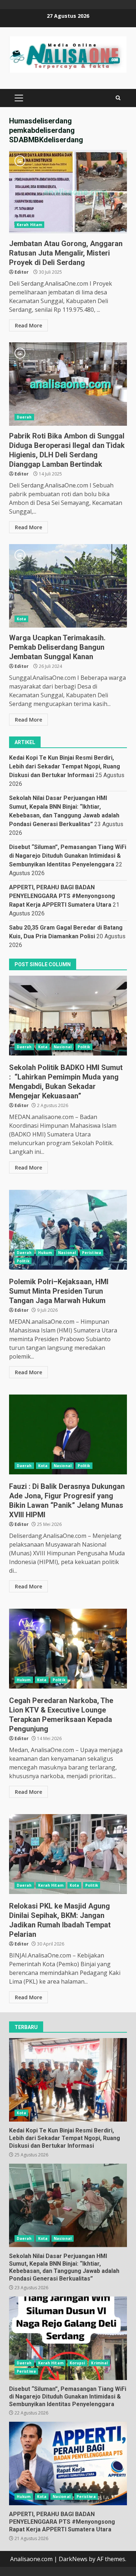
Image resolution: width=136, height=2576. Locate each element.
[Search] (118, 98)
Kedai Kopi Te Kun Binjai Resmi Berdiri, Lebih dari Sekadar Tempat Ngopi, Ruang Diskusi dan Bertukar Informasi (65, 766)
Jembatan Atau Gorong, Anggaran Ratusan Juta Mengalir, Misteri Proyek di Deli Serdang (68, 192)
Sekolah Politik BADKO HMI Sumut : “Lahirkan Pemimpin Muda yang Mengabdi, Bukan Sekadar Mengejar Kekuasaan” (68, 1016)
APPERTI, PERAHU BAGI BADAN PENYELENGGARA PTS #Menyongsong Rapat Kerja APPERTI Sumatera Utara (62, 896)
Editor (22, 272)
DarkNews (73, 2559)
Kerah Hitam (29, 225)
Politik (84, 1047)
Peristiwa (92, 1253)
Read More (28, 325)
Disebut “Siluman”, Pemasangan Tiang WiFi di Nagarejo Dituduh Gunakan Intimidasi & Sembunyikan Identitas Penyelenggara (68, 856)
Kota (21, 619)
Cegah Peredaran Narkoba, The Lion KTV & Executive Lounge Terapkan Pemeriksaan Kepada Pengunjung (68, 1649)
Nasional (63, 1047)
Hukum (45, 1253)
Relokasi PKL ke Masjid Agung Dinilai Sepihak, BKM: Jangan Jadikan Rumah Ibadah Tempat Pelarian (68, 1854)
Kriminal (99, 2363)
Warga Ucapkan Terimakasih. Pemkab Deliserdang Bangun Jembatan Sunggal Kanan (68, 586)
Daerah (24, 417)
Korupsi (77, 2363)
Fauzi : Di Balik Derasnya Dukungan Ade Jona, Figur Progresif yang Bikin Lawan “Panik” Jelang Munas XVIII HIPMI (68, 1434)
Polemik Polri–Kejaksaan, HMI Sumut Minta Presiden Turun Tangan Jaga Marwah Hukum (68, 1230)
